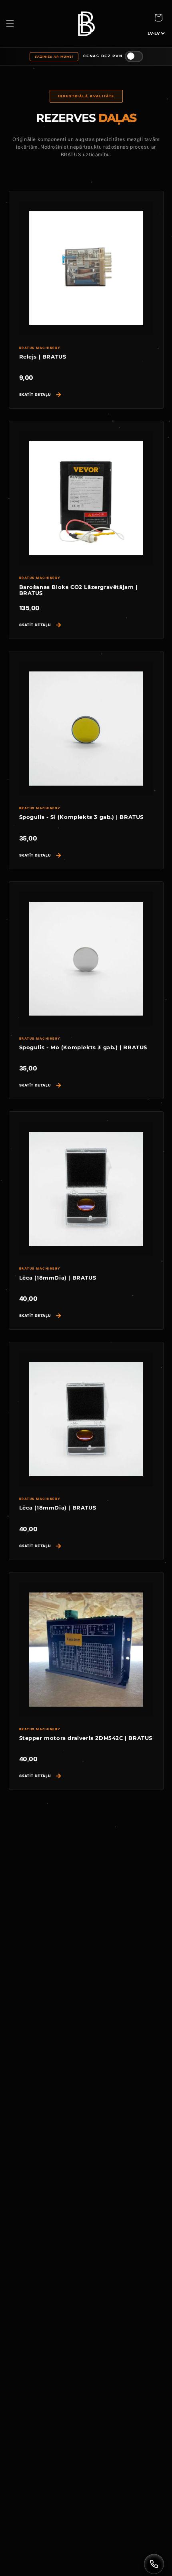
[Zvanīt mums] (154, 2564)
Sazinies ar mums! (54, 57)
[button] (10, 24)
